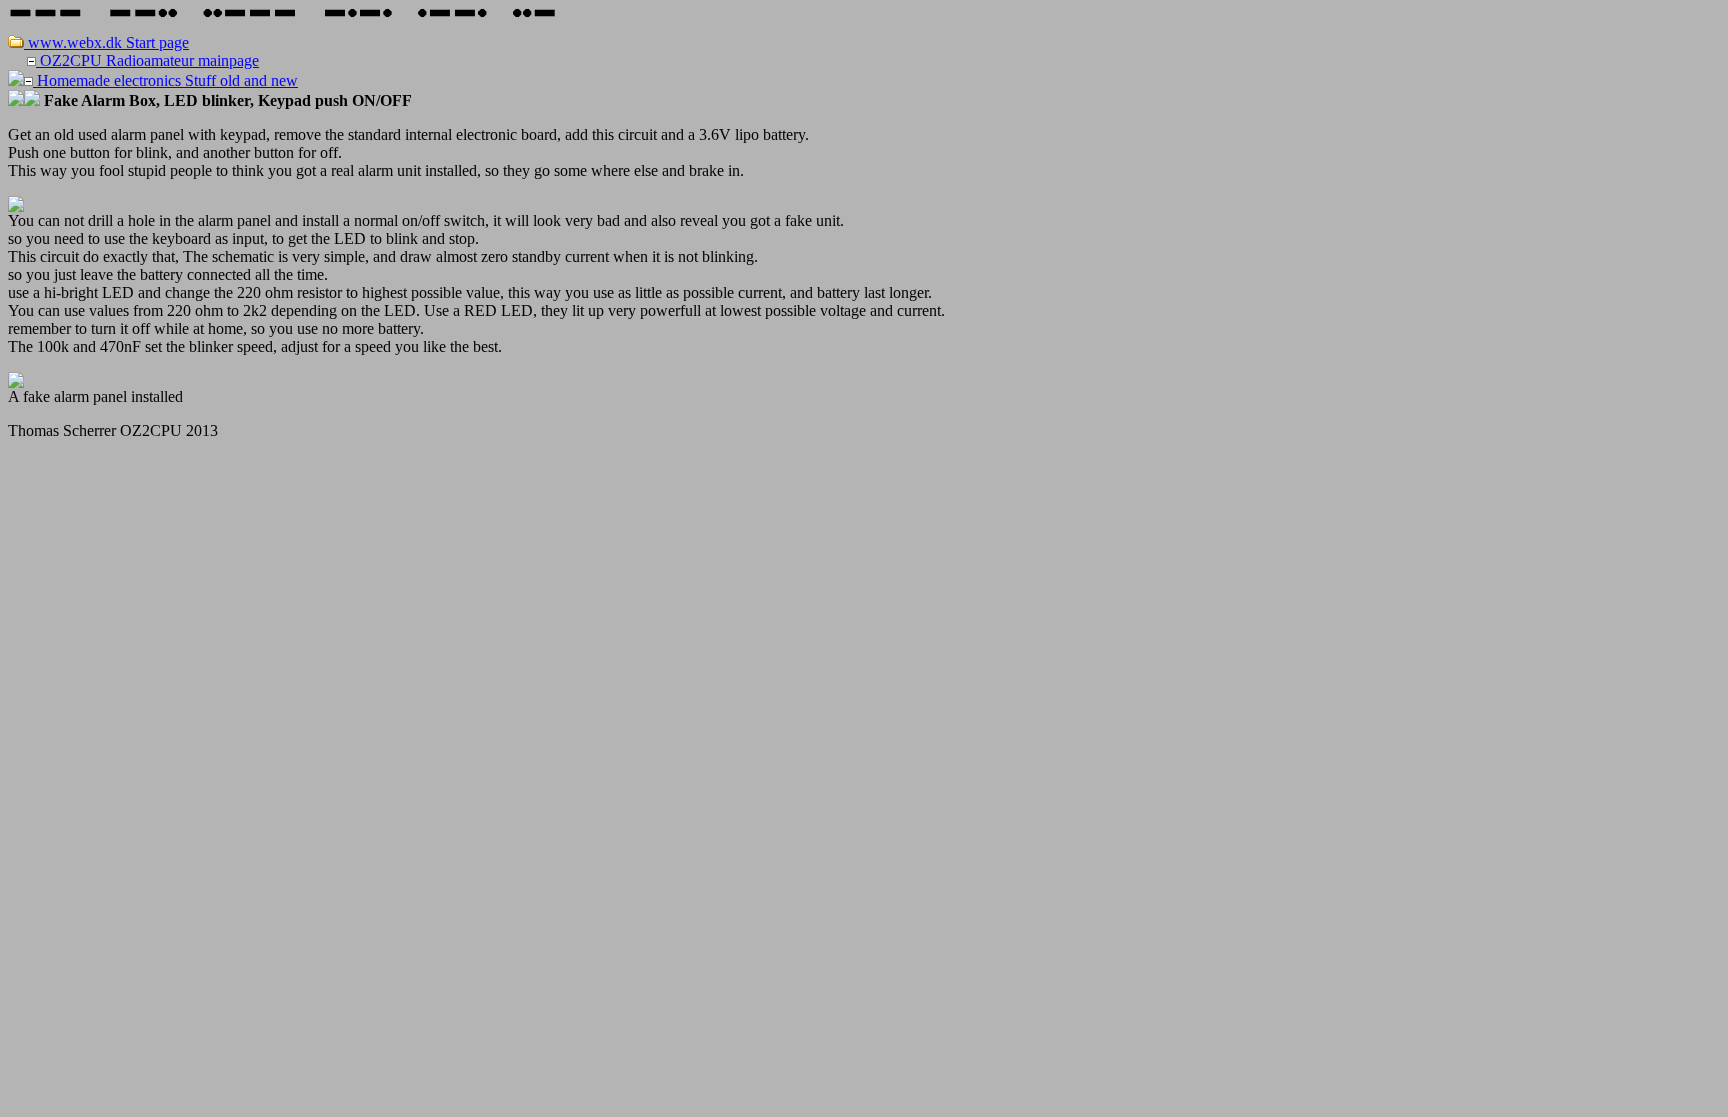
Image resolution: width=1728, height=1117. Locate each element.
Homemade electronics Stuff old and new (165, 80)
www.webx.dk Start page (106, 42)
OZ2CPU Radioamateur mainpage (147, 60)
